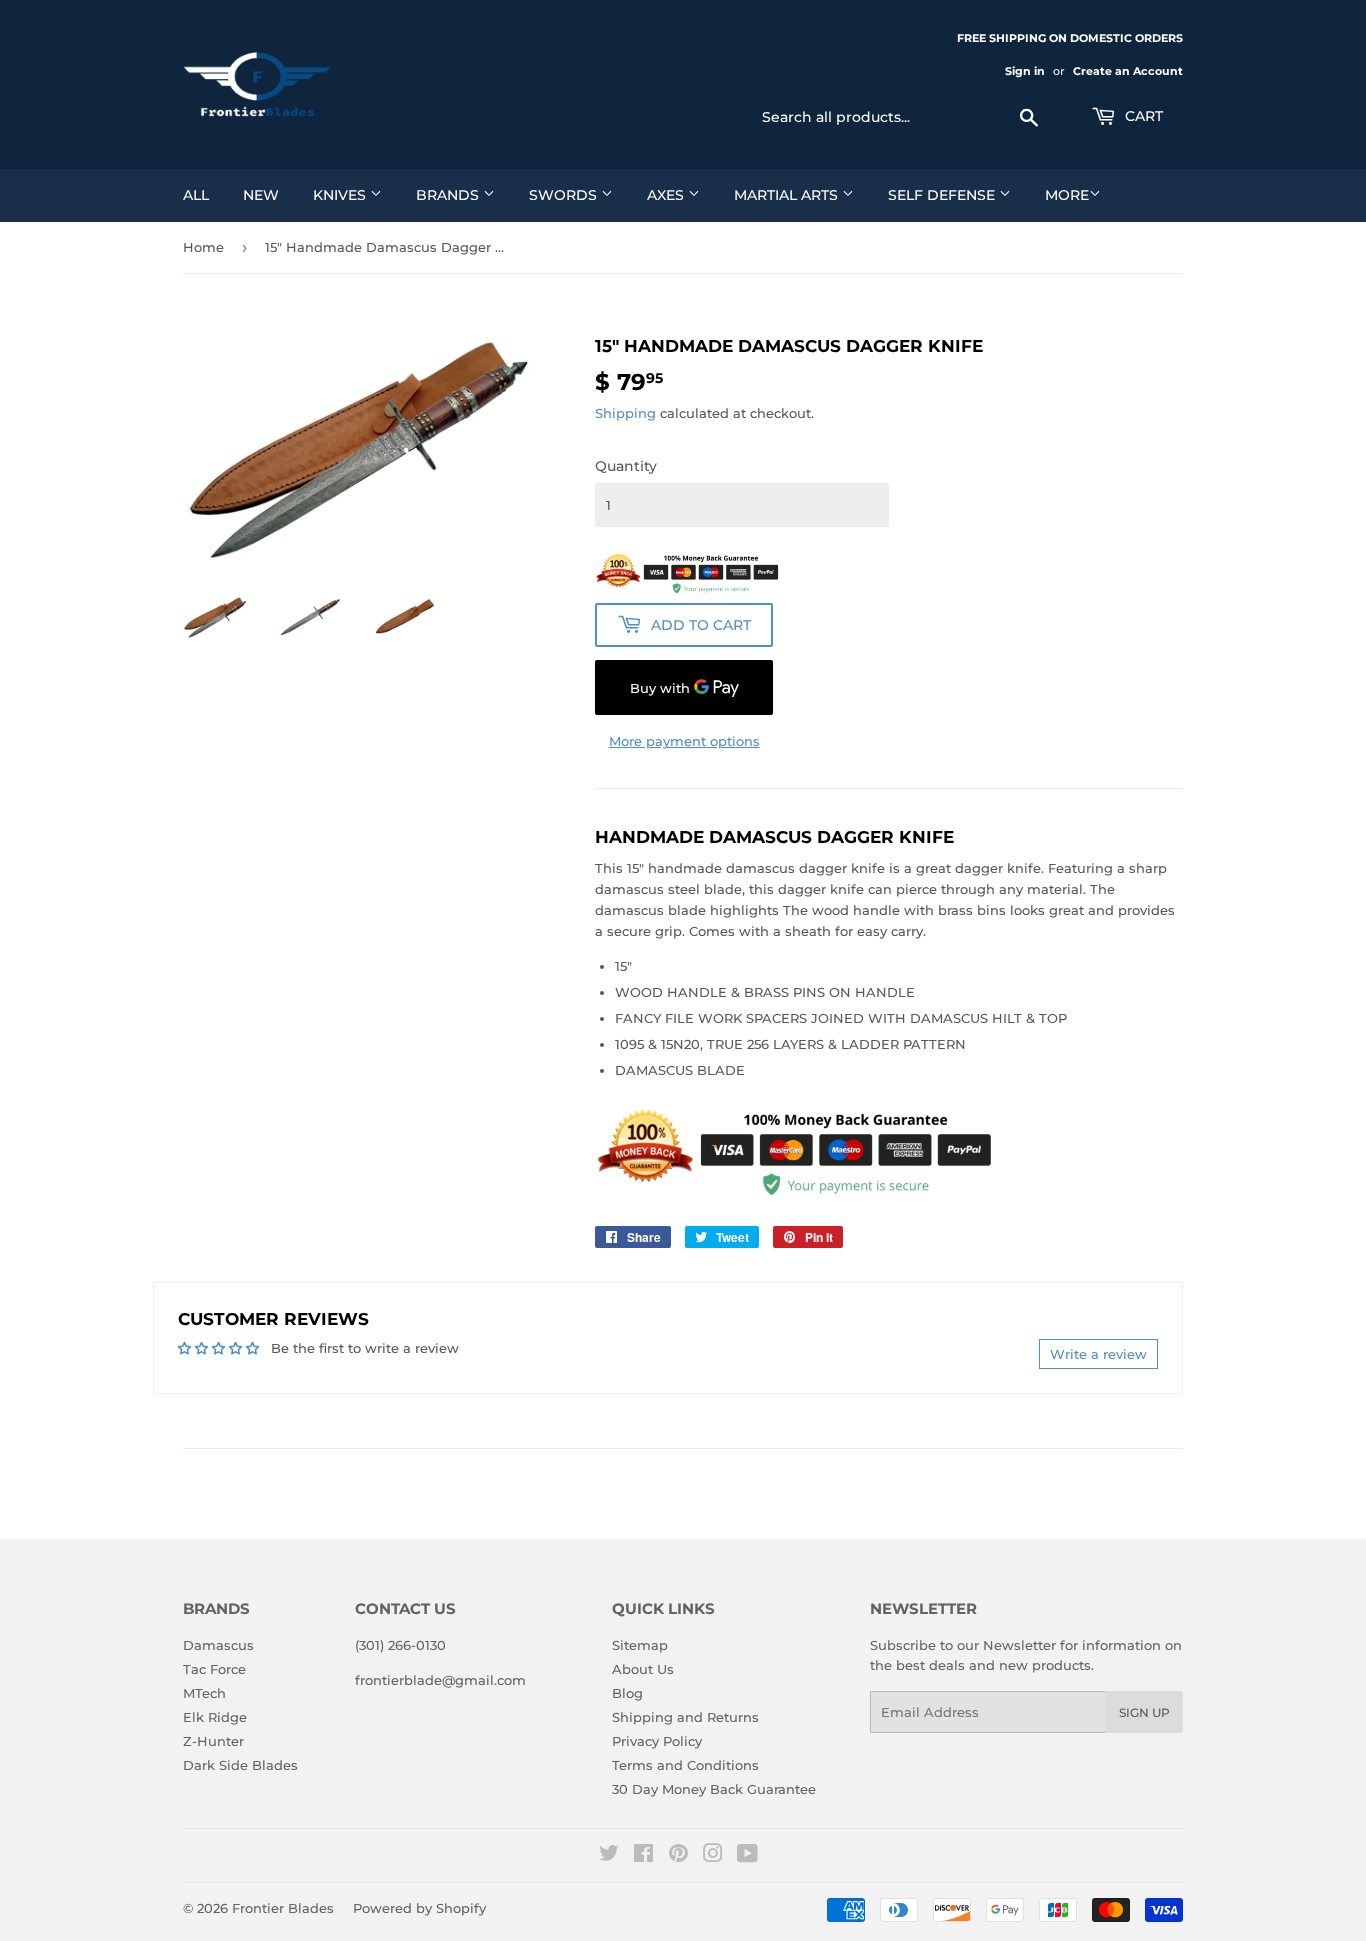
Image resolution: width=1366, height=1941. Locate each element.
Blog (627, 1693)
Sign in (1025, 71)
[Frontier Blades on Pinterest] (678, 1856)
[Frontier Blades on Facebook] (643, 1856)
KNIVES (341, 195)
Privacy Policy (657, 1741)
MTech (204, 1693)
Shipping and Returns (685, 1717)
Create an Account (1128, 71)
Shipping (625, 413)
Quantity (626, 466)
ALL (196, 195)
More (1067, 195)
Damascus (218, 1645)
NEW (261, 195)
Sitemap (640, 1645)
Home (203, 247)
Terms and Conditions (685, 1765)
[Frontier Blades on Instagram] (713, 1856)
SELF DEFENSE (943, 195)
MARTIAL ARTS (788, 195)
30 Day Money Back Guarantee (714, 1789)
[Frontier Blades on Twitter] (609, 1856)
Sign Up (1144, 1712)
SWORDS (565, 195)
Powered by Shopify (419, 1908)
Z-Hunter (213, 1741)
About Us (643, 1669)
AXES (667, 195)
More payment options (684, 741)
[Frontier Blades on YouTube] (747, 1856)
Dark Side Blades (240, 1765)
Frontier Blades (283, 1908)
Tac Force (214, 1669)
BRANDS (449, 195)
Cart (1142, 116)
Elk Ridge (215, 1717)
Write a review (1098, 1354)
